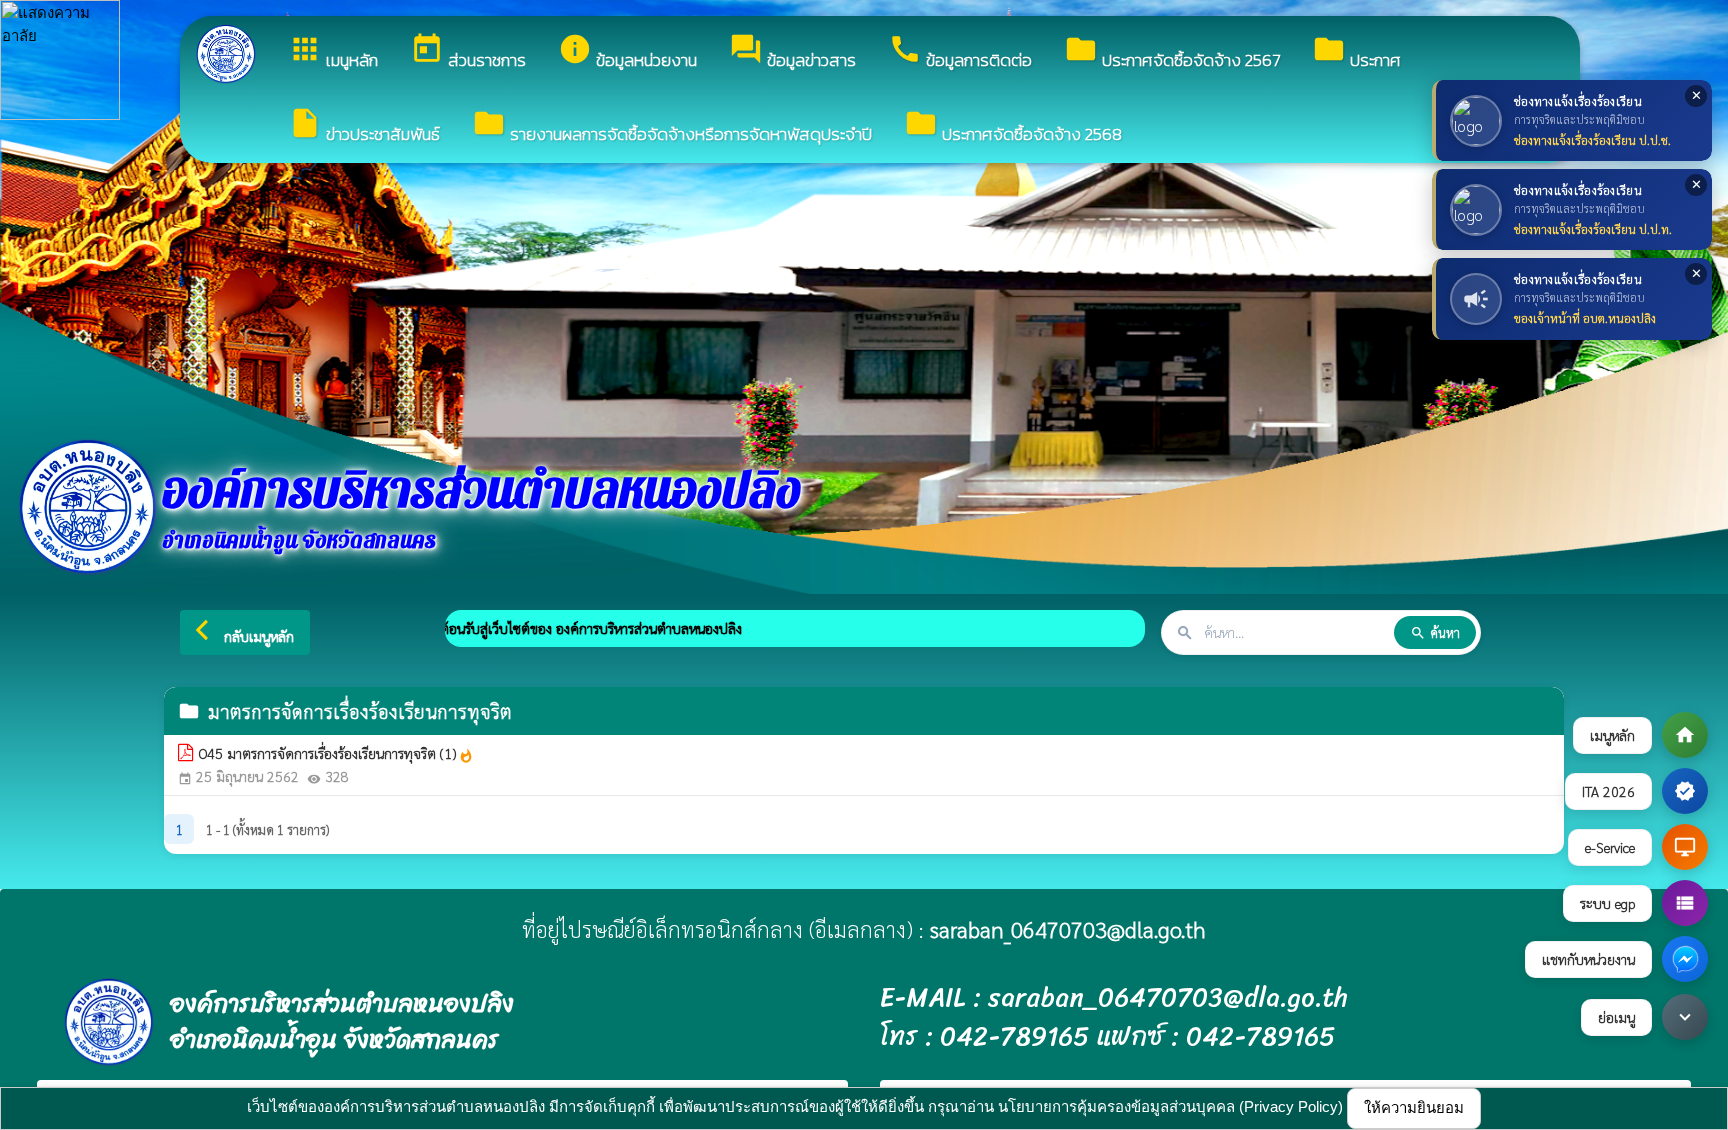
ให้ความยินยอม (1414, 1107)
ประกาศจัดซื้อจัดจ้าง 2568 (1013, 126)
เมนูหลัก (333, 52)
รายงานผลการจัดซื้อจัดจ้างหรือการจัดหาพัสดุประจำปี (672, 126)
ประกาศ (1356, 52)
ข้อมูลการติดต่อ (960, 52)
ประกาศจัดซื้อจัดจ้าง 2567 (1172, 52)
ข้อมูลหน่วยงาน (627, 52)
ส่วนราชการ (468, 52)
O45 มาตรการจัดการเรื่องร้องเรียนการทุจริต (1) (336, 754)
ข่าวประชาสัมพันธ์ (364, 126)
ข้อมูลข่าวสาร (792, 52)
